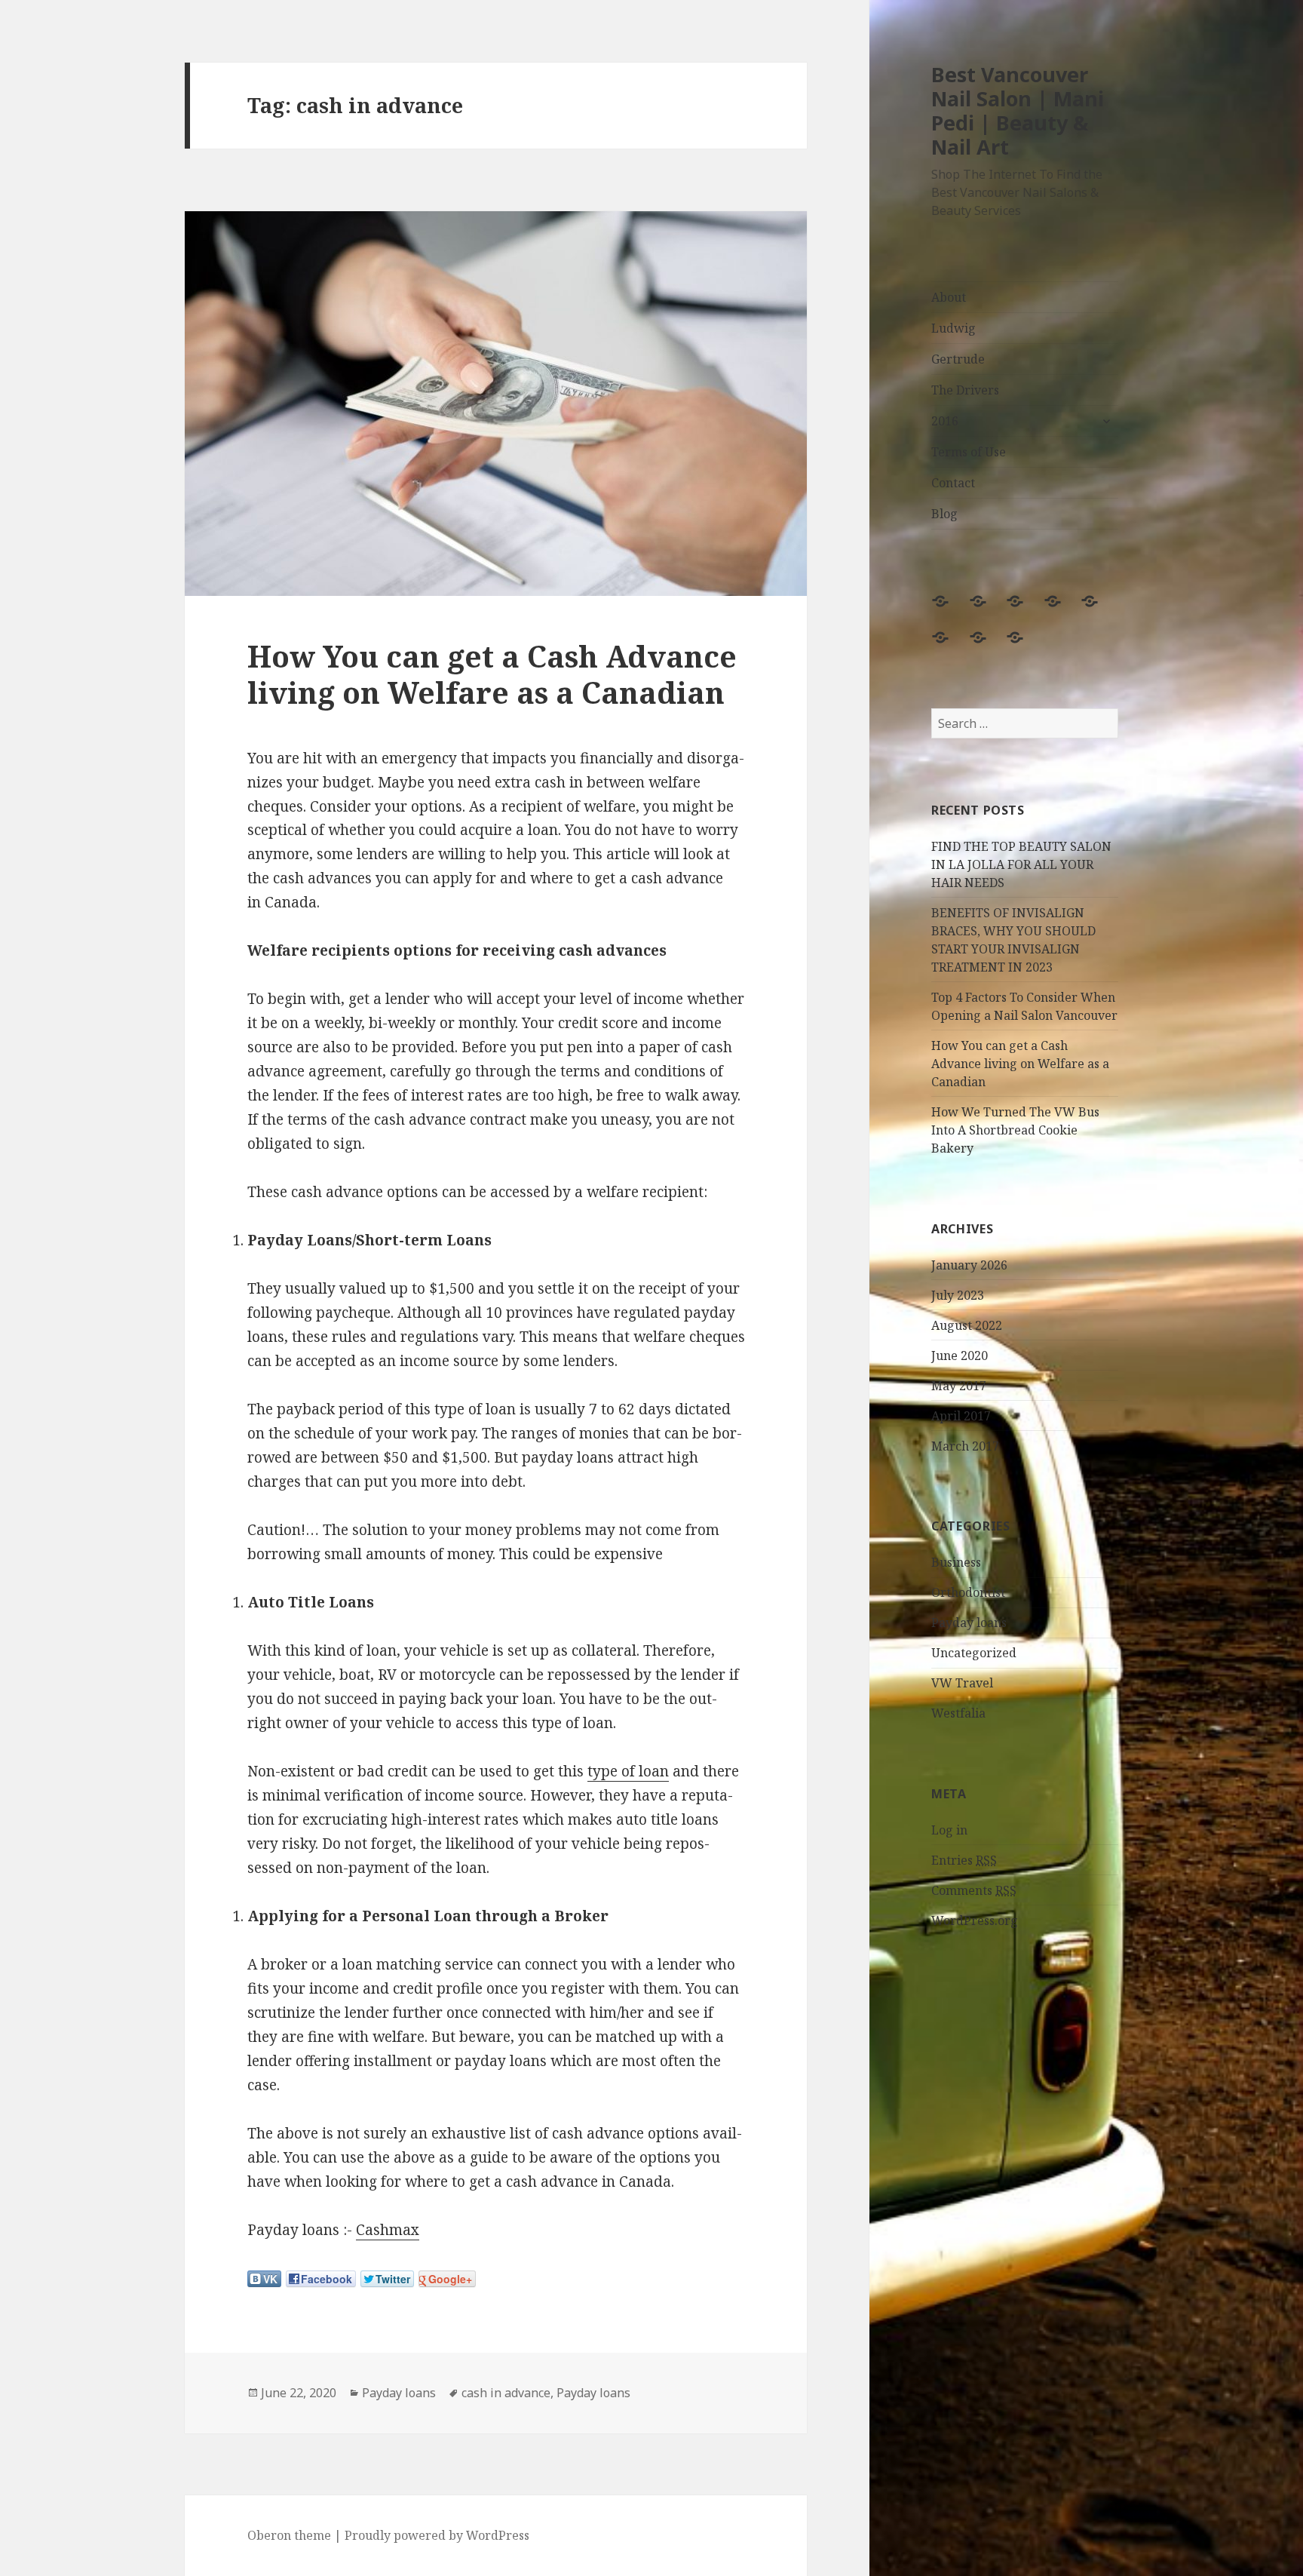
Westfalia (958, 1713)
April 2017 (961, 1416)
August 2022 (967, 1325)
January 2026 (969, 1265)
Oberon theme (289, 2535)
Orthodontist (968, 1592)
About (949, 297)
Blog (944, 514)
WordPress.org (975, 1920)
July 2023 (958, 1295)
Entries (964, 1860)
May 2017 (959, 1386)
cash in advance (506, 2393)
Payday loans (969, 1623)
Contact (953, 483)
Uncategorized (974, 1653)
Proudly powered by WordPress (437, 2535)
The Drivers (965, 390)
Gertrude (958, 359)
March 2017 (965, 1446)
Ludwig (953, 328)
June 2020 (960, 1356)
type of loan (628, 1771)
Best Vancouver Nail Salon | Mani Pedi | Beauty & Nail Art (1018, 111)
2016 (945, 421)
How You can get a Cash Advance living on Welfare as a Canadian (1020, 1064)
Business (956, 1562)
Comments (974, 1890)
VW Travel (962, 1683)
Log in (949, 1830)
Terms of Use (969, 452)
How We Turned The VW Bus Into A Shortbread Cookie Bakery (1015, 1130)
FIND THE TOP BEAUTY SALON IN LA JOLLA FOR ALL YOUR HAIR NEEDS (1021, 864)
